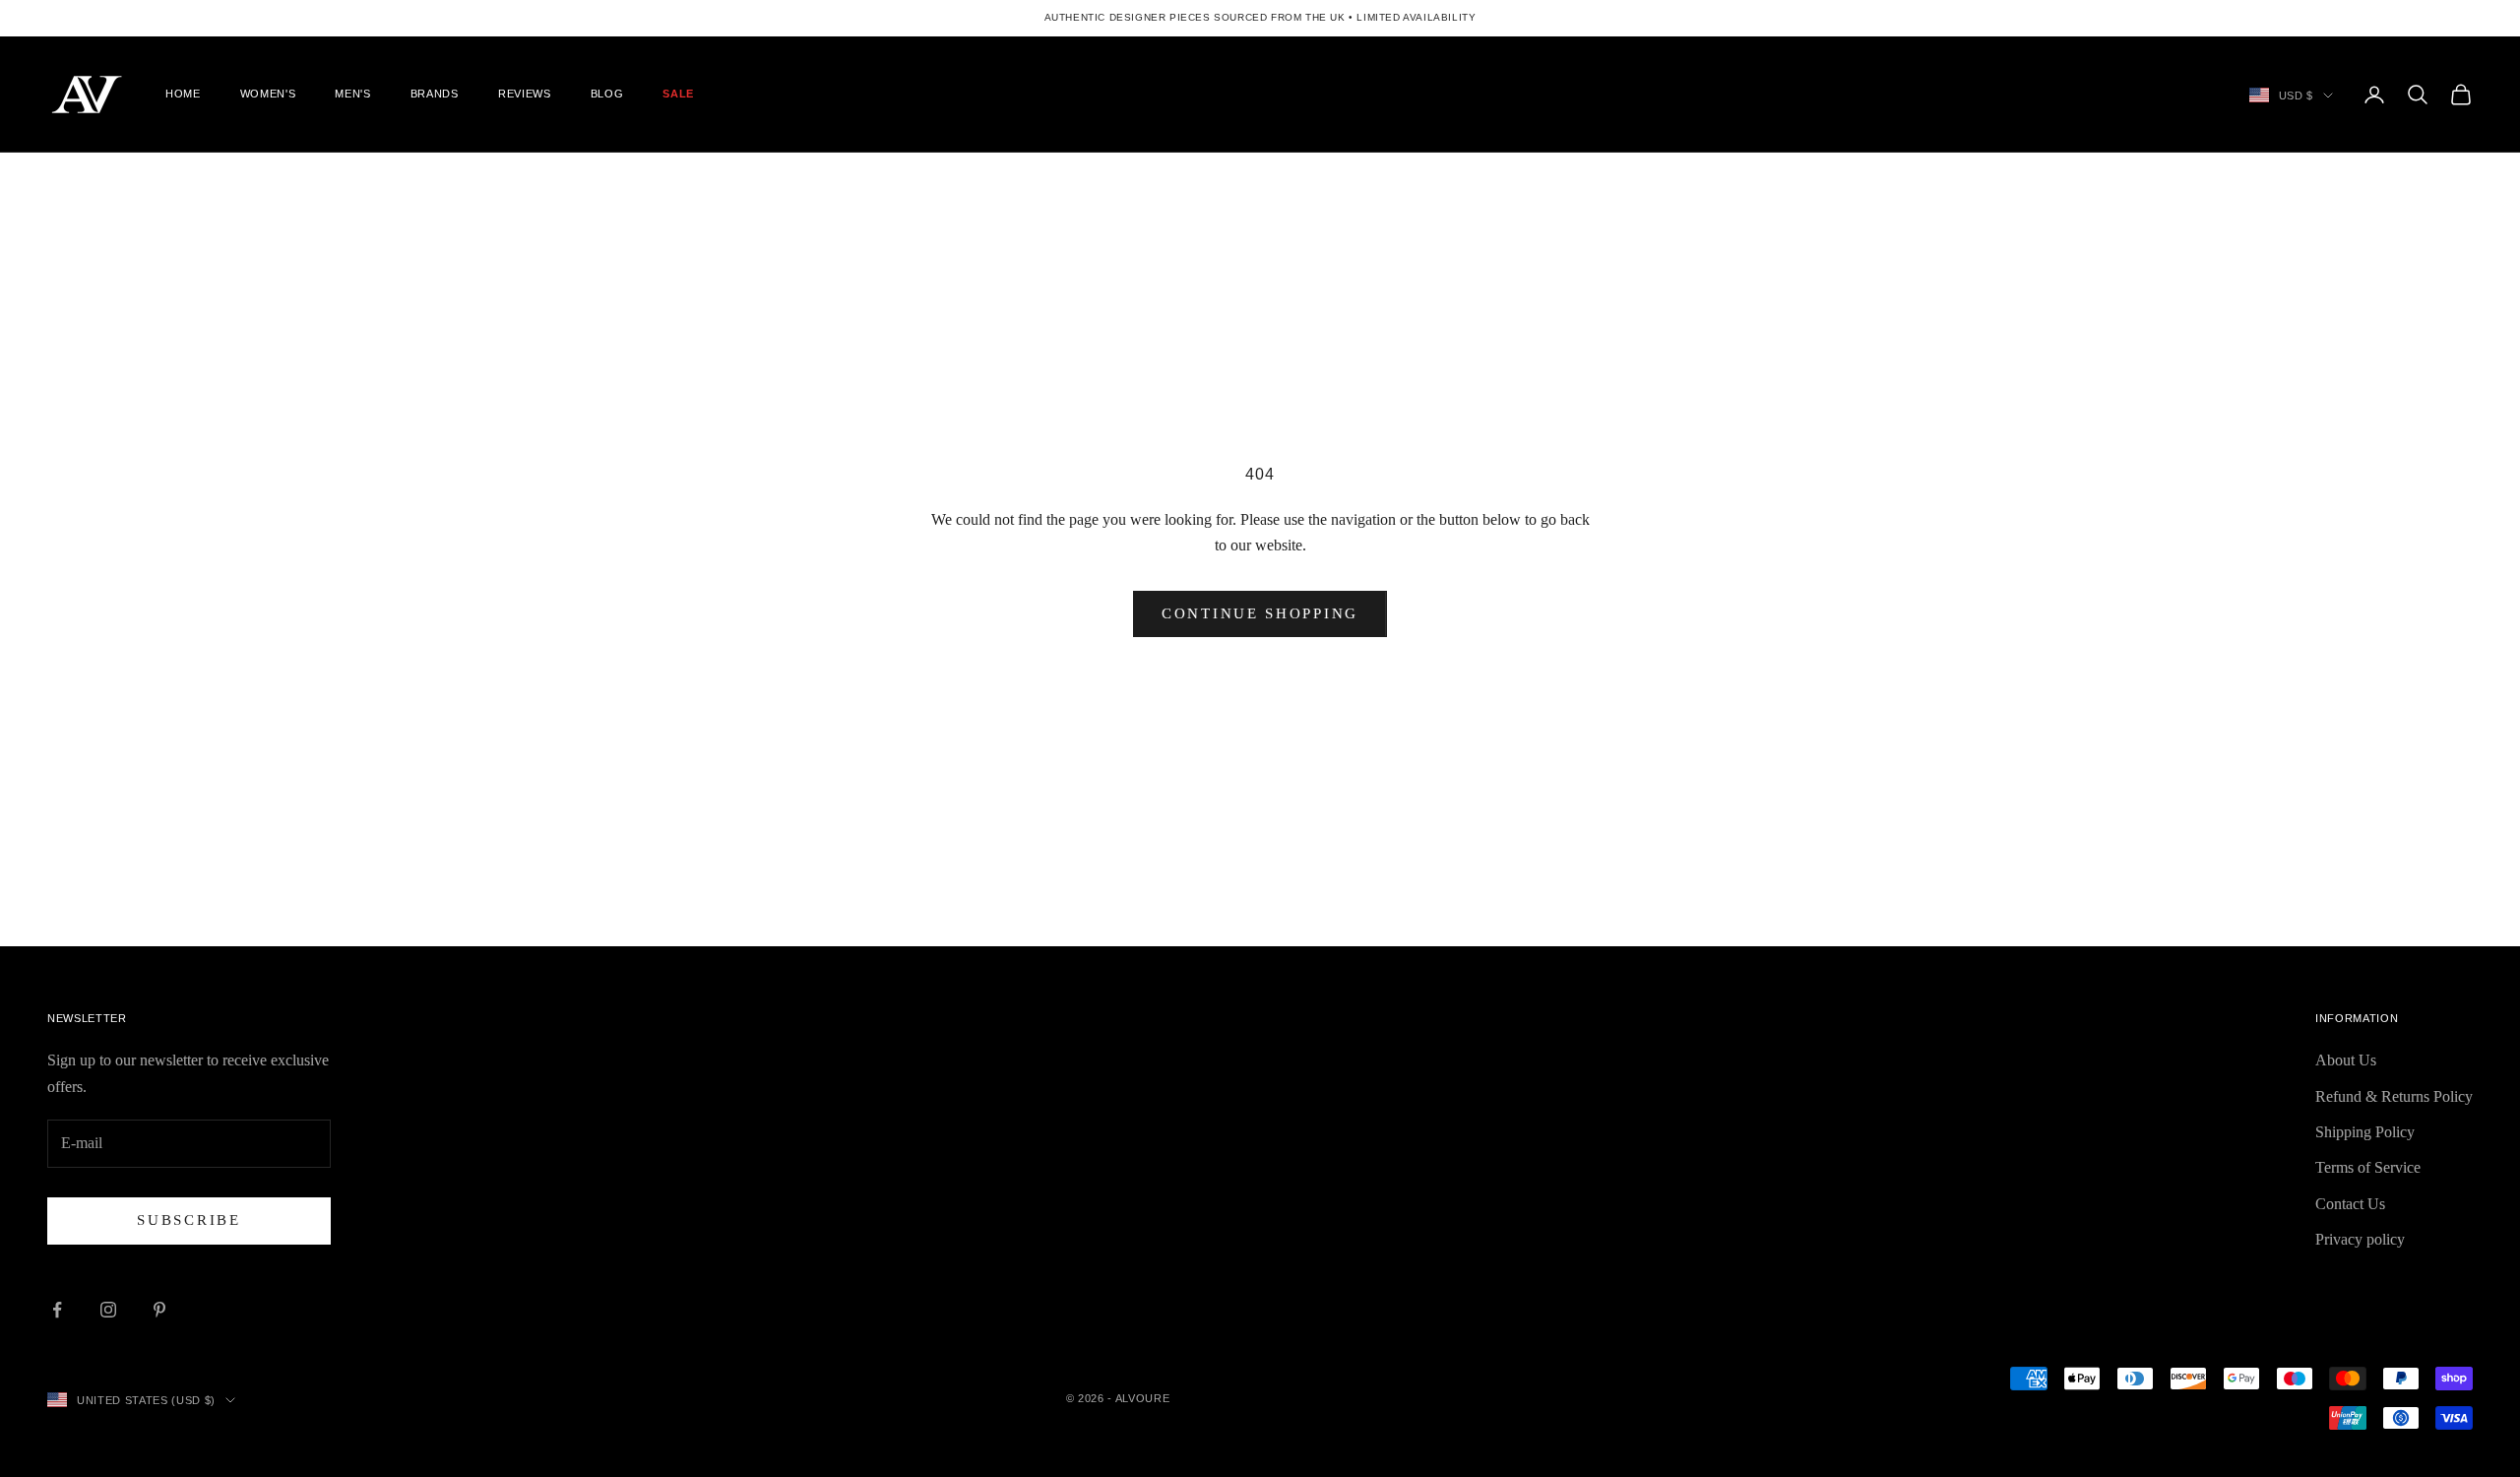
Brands (435, 94)
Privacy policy (2360, 1239)
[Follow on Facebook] (57, 1310)
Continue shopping (1260, 613)
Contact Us (2350, 1204)
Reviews (525, 94)
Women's (268, 94)
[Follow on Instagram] (108, 1310)
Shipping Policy (2365, 1132)
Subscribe (189, 1220)
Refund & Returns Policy (2394, 1096)
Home (183, 94)
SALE (678, 94)
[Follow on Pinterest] (159, 1310)
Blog (607, 94)
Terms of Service (2368, 1167)
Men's (352, 94)
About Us (2346, 1060)
